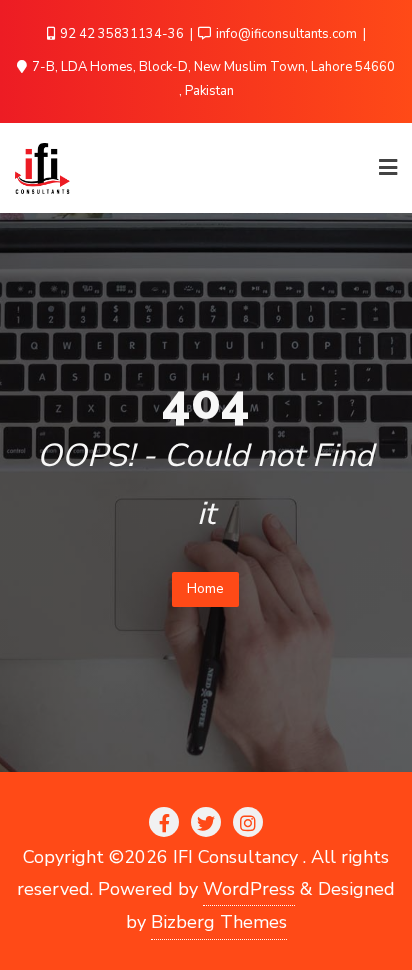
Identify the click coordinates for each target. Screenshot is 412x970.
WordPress (249, 889)
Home (205, 588)
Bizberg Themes (219, 922)
